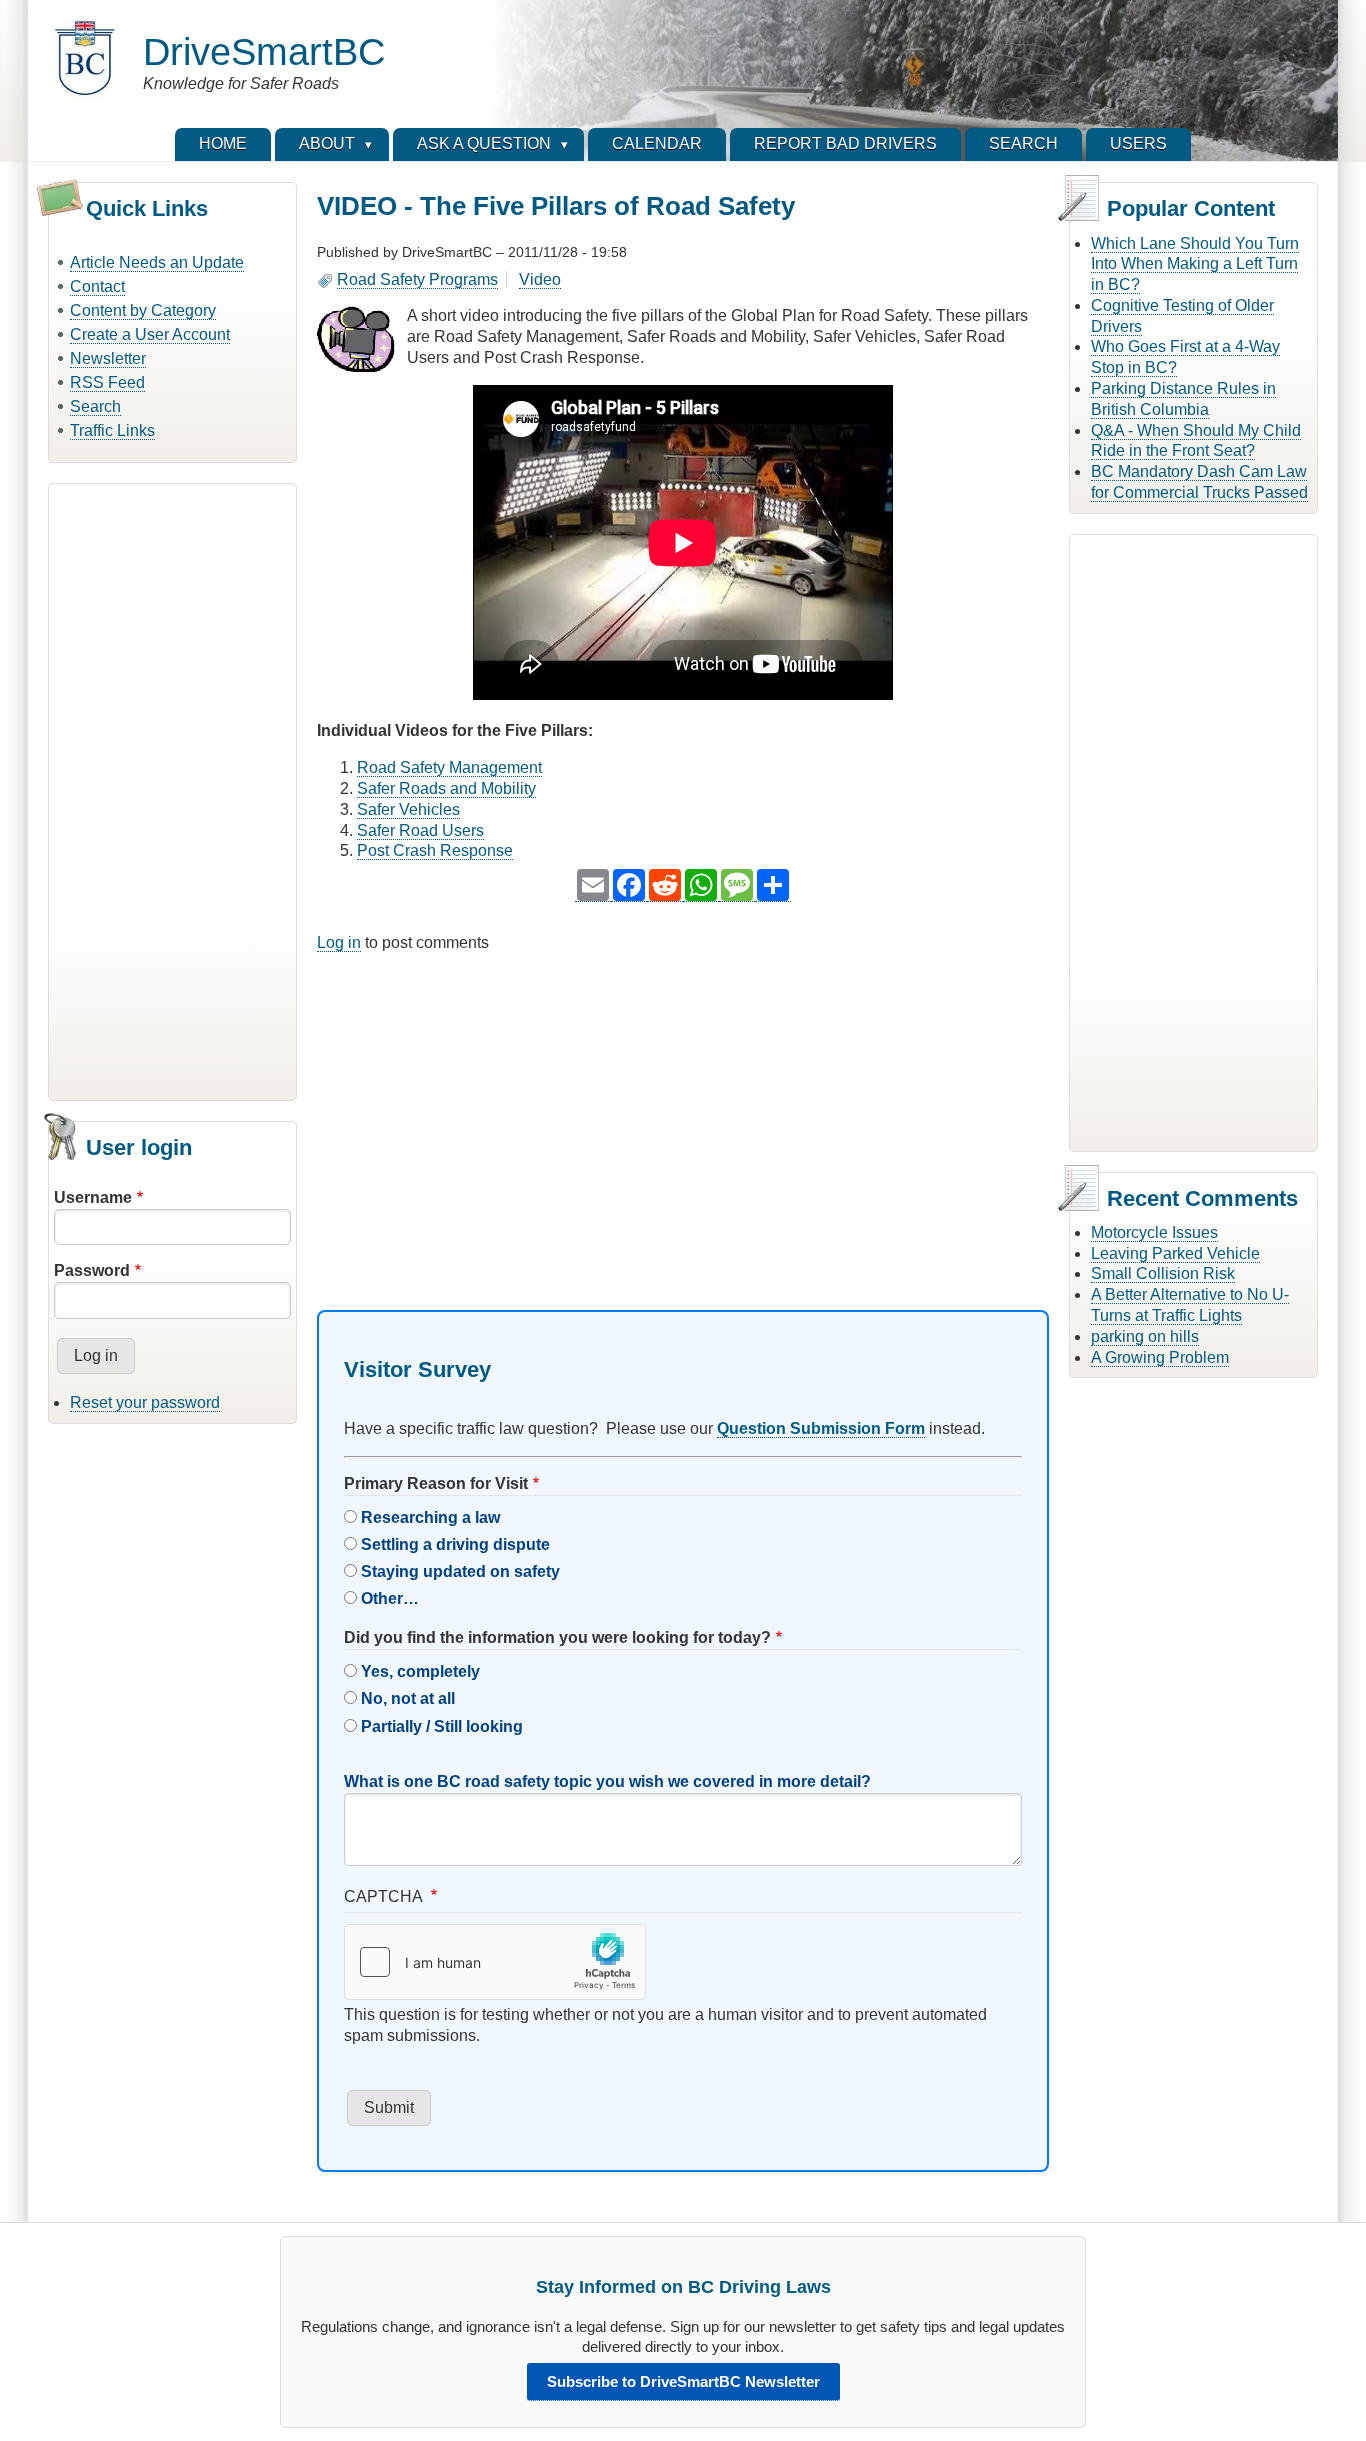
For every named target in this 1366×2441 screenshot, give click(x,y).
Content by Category (143, 310)
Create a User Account (150, 334)
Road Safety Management (449, 767)
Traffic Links (112, 430)
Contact (97, 286)
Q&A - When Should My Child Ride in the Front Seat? (1196, 441)
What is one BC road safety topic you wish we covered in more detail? (607, 1781)
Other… (390, 1598)
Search (95, 406)
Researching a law (430, 1517)
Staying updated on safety (460, 1571)
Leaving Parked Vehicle (1175, 1253)
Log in (339, 942)
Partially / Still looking (442, 1726)
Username (93, 1197)
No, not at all (408, 1698)
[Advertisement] (172, 789)
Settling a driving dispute (455, 1544)
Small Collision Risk (1163, 1273)
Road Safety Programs (417, 279)
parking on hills (1145, 1336)
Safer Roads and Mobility (446, 788)
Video (540, 279)
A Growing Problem (1160, 1357)
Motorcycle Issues (1154, 1232)
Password (92, 1270)
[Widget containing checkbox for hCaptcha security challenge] (495, 1962)
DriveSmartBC (264, 51)
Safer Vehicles (408, 809)
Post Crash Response (435, 850)
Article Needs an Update (157, 262)
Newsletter (108, 358)
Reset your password (145, 1402)
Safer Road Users (420, 830)
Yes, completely (420, 1671)
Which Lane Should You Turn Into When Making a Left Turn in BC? (1195, 264)
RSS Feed (107, 382)
